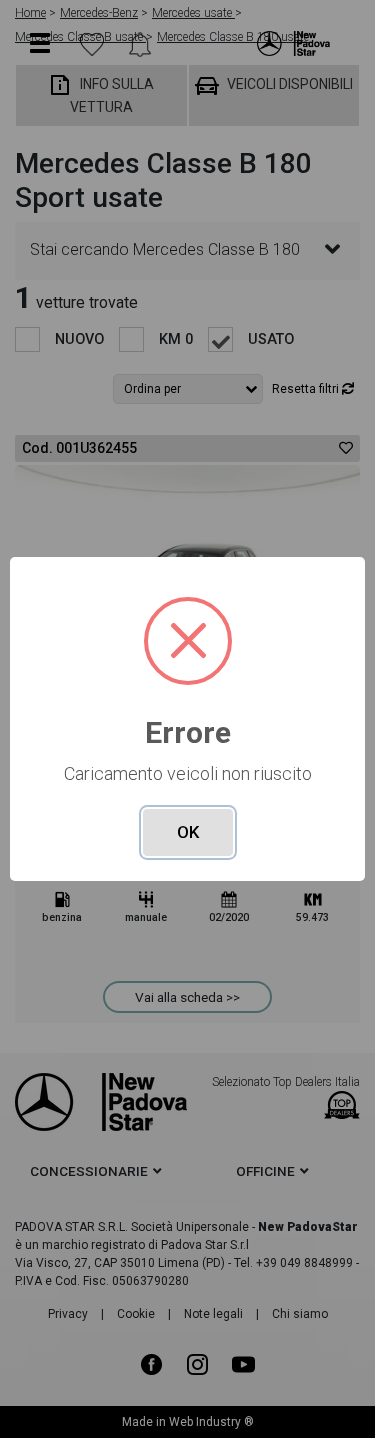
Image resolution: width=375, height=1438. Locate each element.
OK (188, 832)
